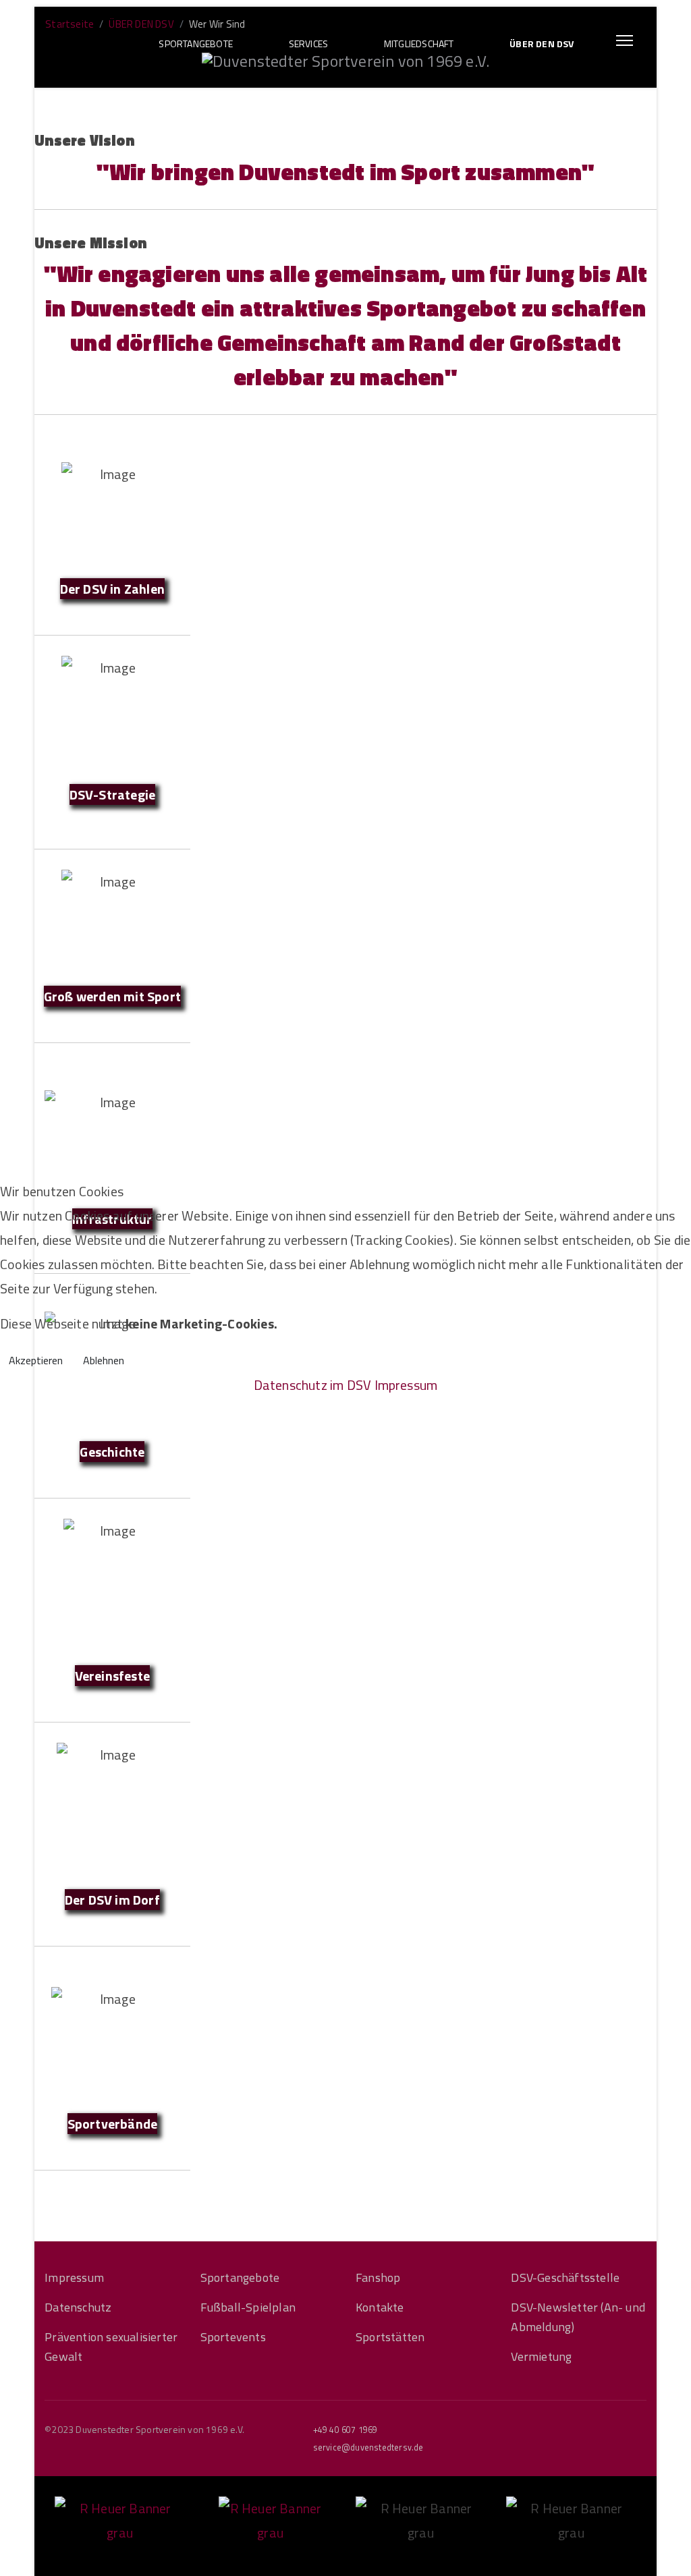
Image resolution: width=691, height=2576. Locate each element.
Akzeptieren (36, 1360)
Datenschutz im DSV (313, 1385)
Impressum (406, 1385)
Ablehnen (104, 1360)
